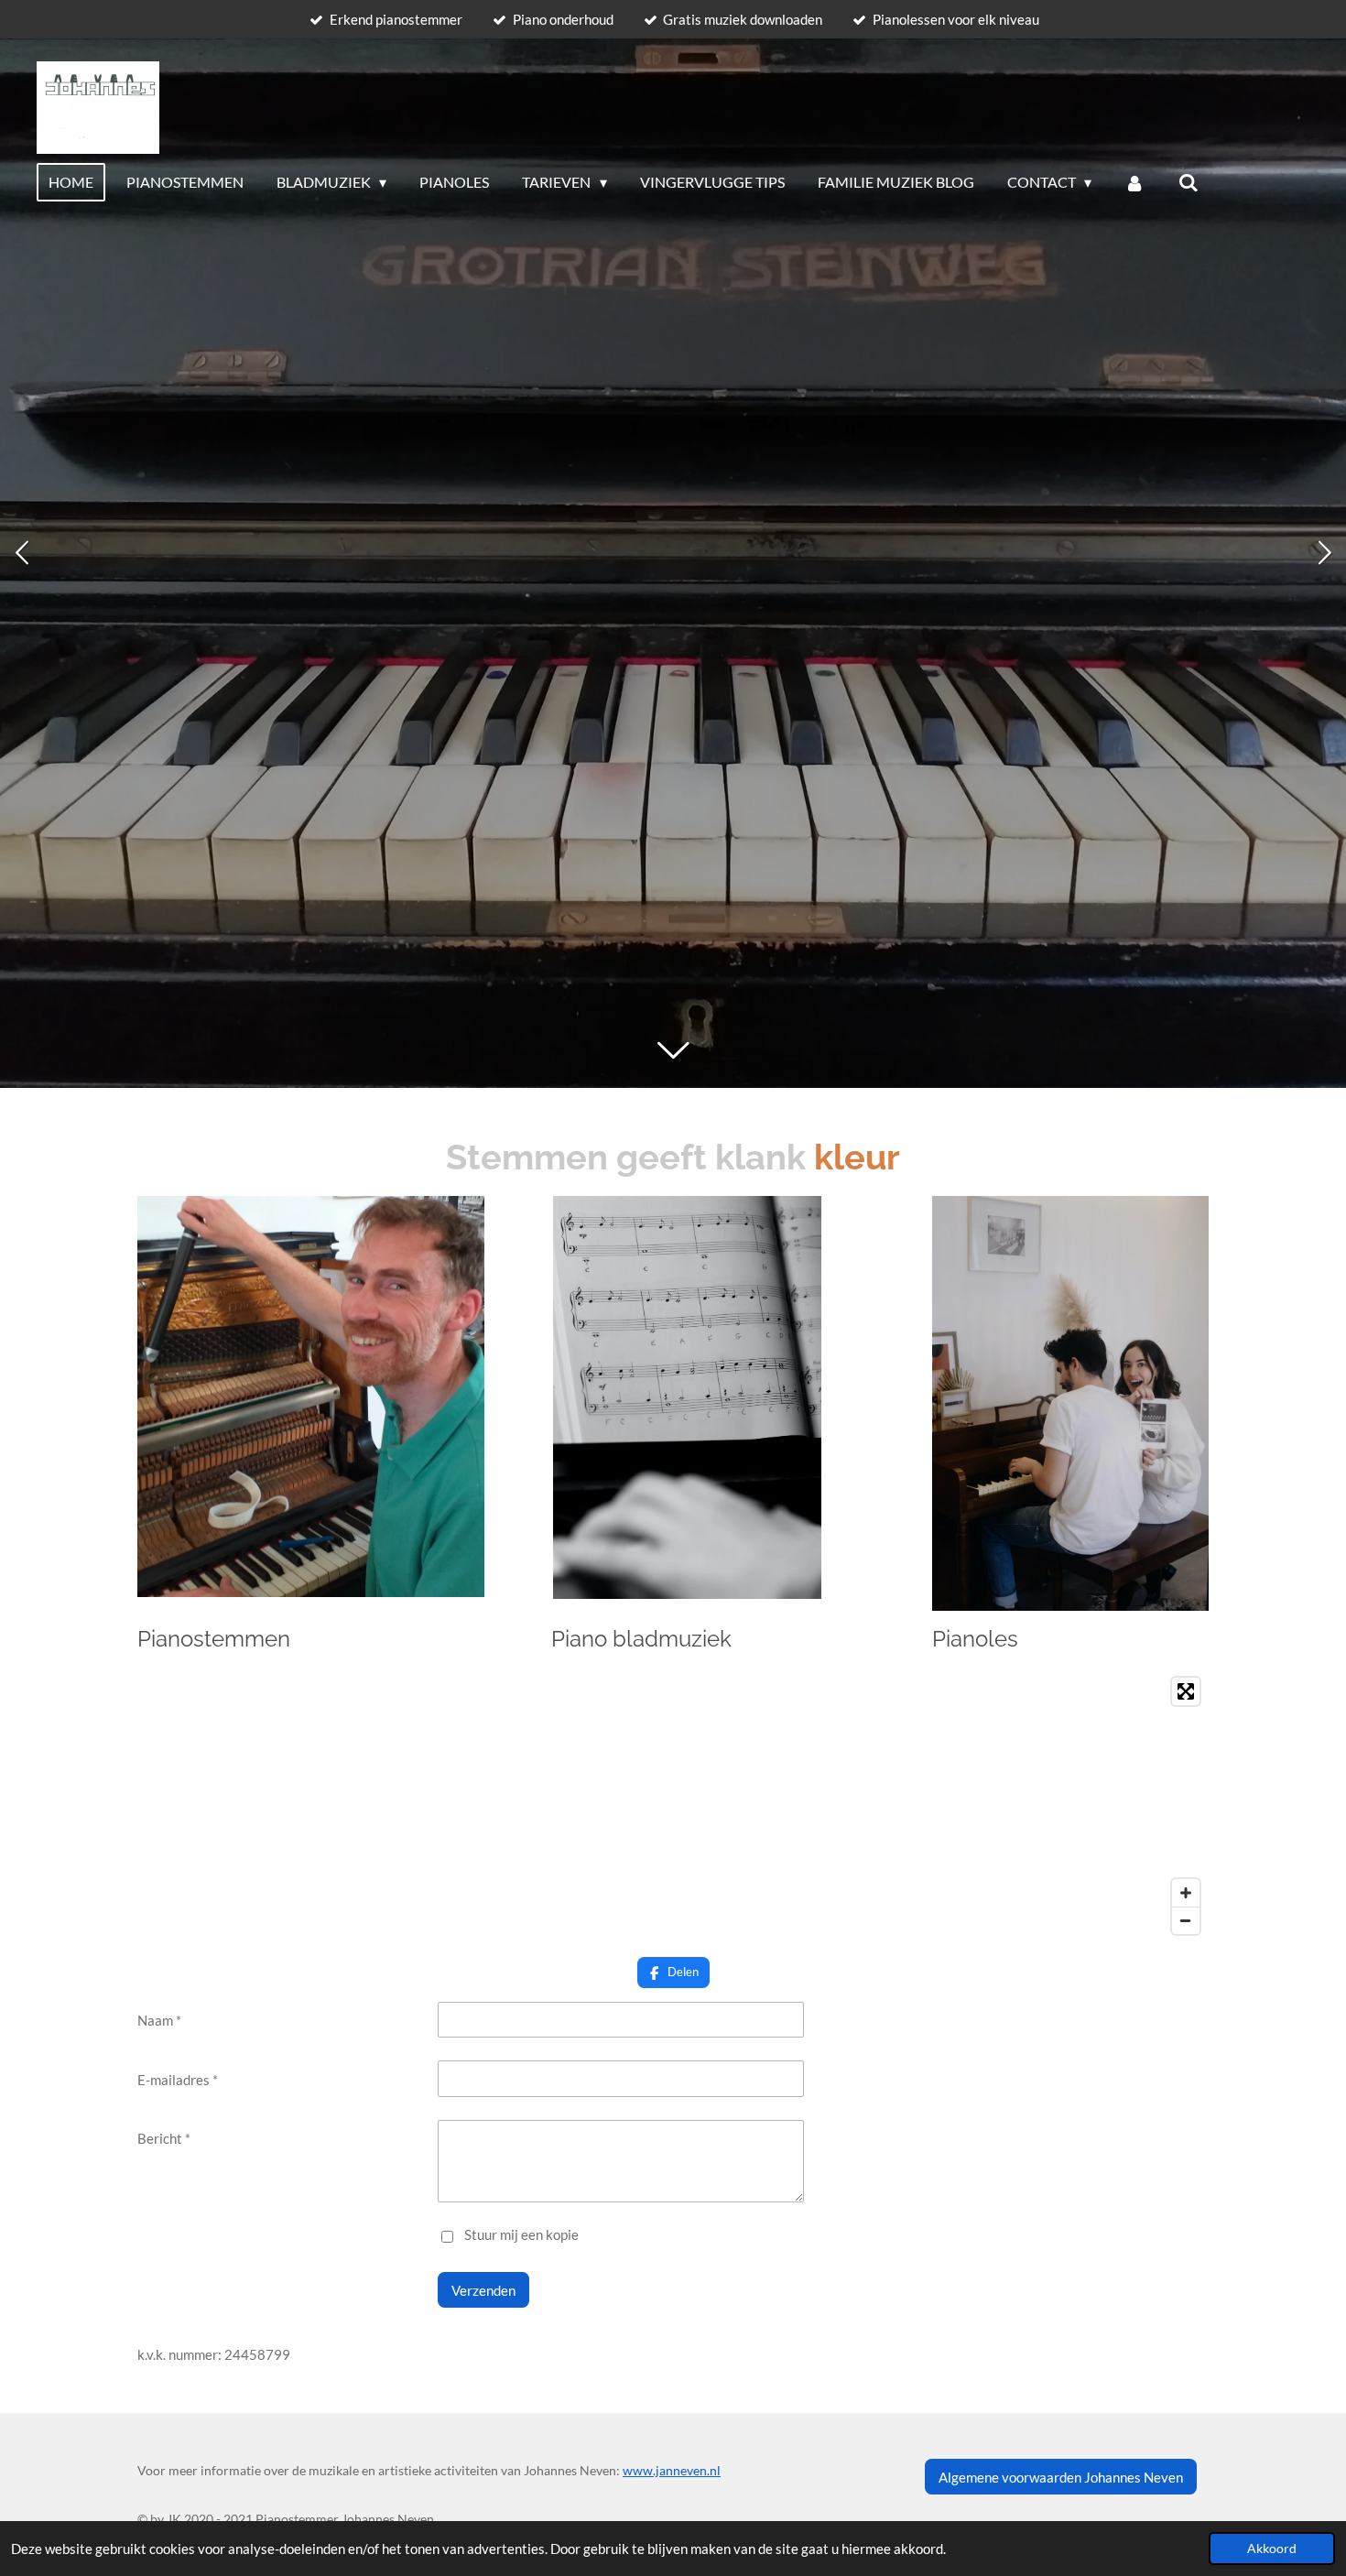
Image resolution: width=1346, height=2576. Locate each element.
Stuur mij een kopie (521, 2235)
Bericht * (164, 2138)
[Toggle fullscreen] (1186, 1691)
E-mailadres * (178, 2080)
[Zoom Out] (1186, 1920)
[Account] (1134, 182)
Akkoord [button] (1272, 2549)
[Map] (673, 1806)
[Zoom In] (1186, 1893)
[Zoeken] (1189, 182)
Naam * (159, 2020)
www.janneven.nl (672, 2470)
